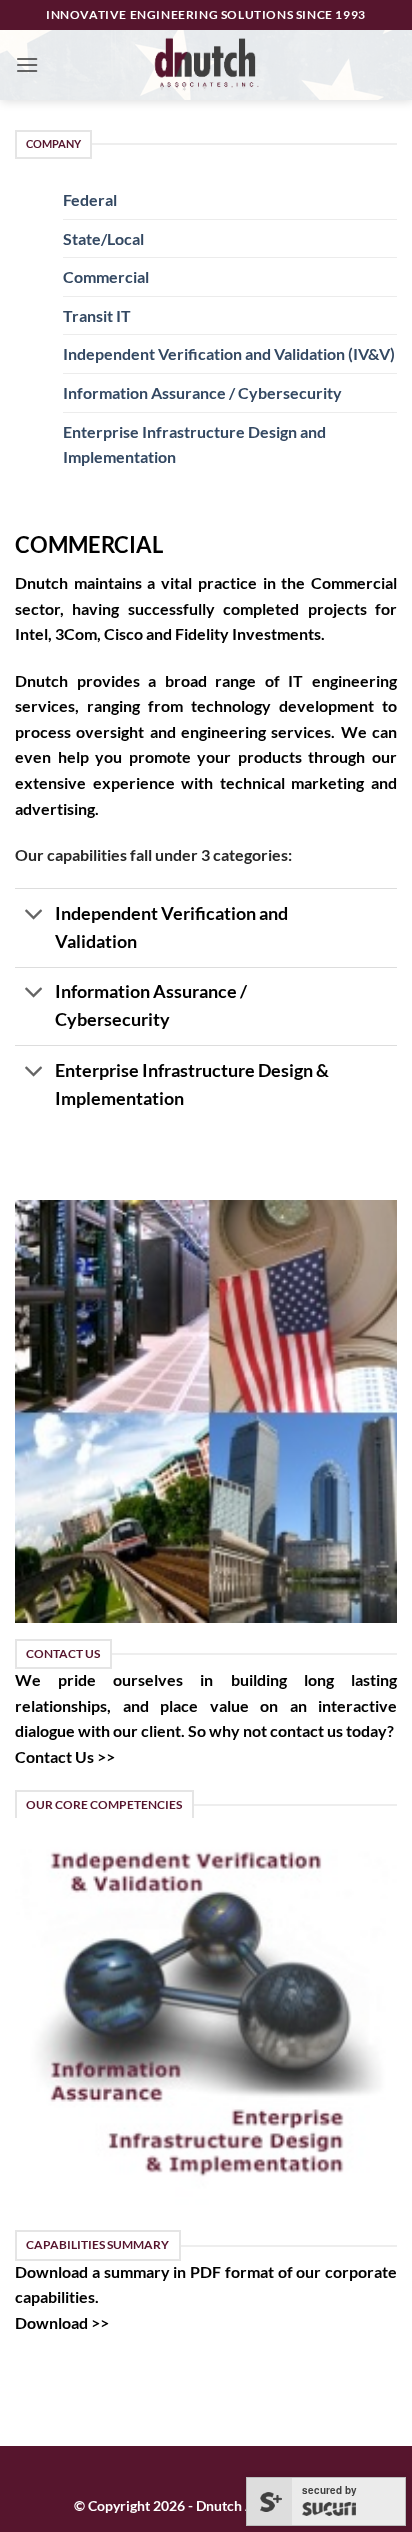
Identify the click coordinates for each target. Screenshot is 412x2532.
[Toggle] (34, 915)
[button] (27, 64)
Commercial (106, 276)
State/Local (103, 238)
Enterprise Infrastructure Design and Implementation (194, 444)
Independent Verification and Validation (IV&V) (229, 353)
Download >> (62, 2322)
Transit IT (97, 315)
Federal (90, 199)
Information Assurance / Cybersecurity (202, 392)
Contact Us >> (65, 1756)
